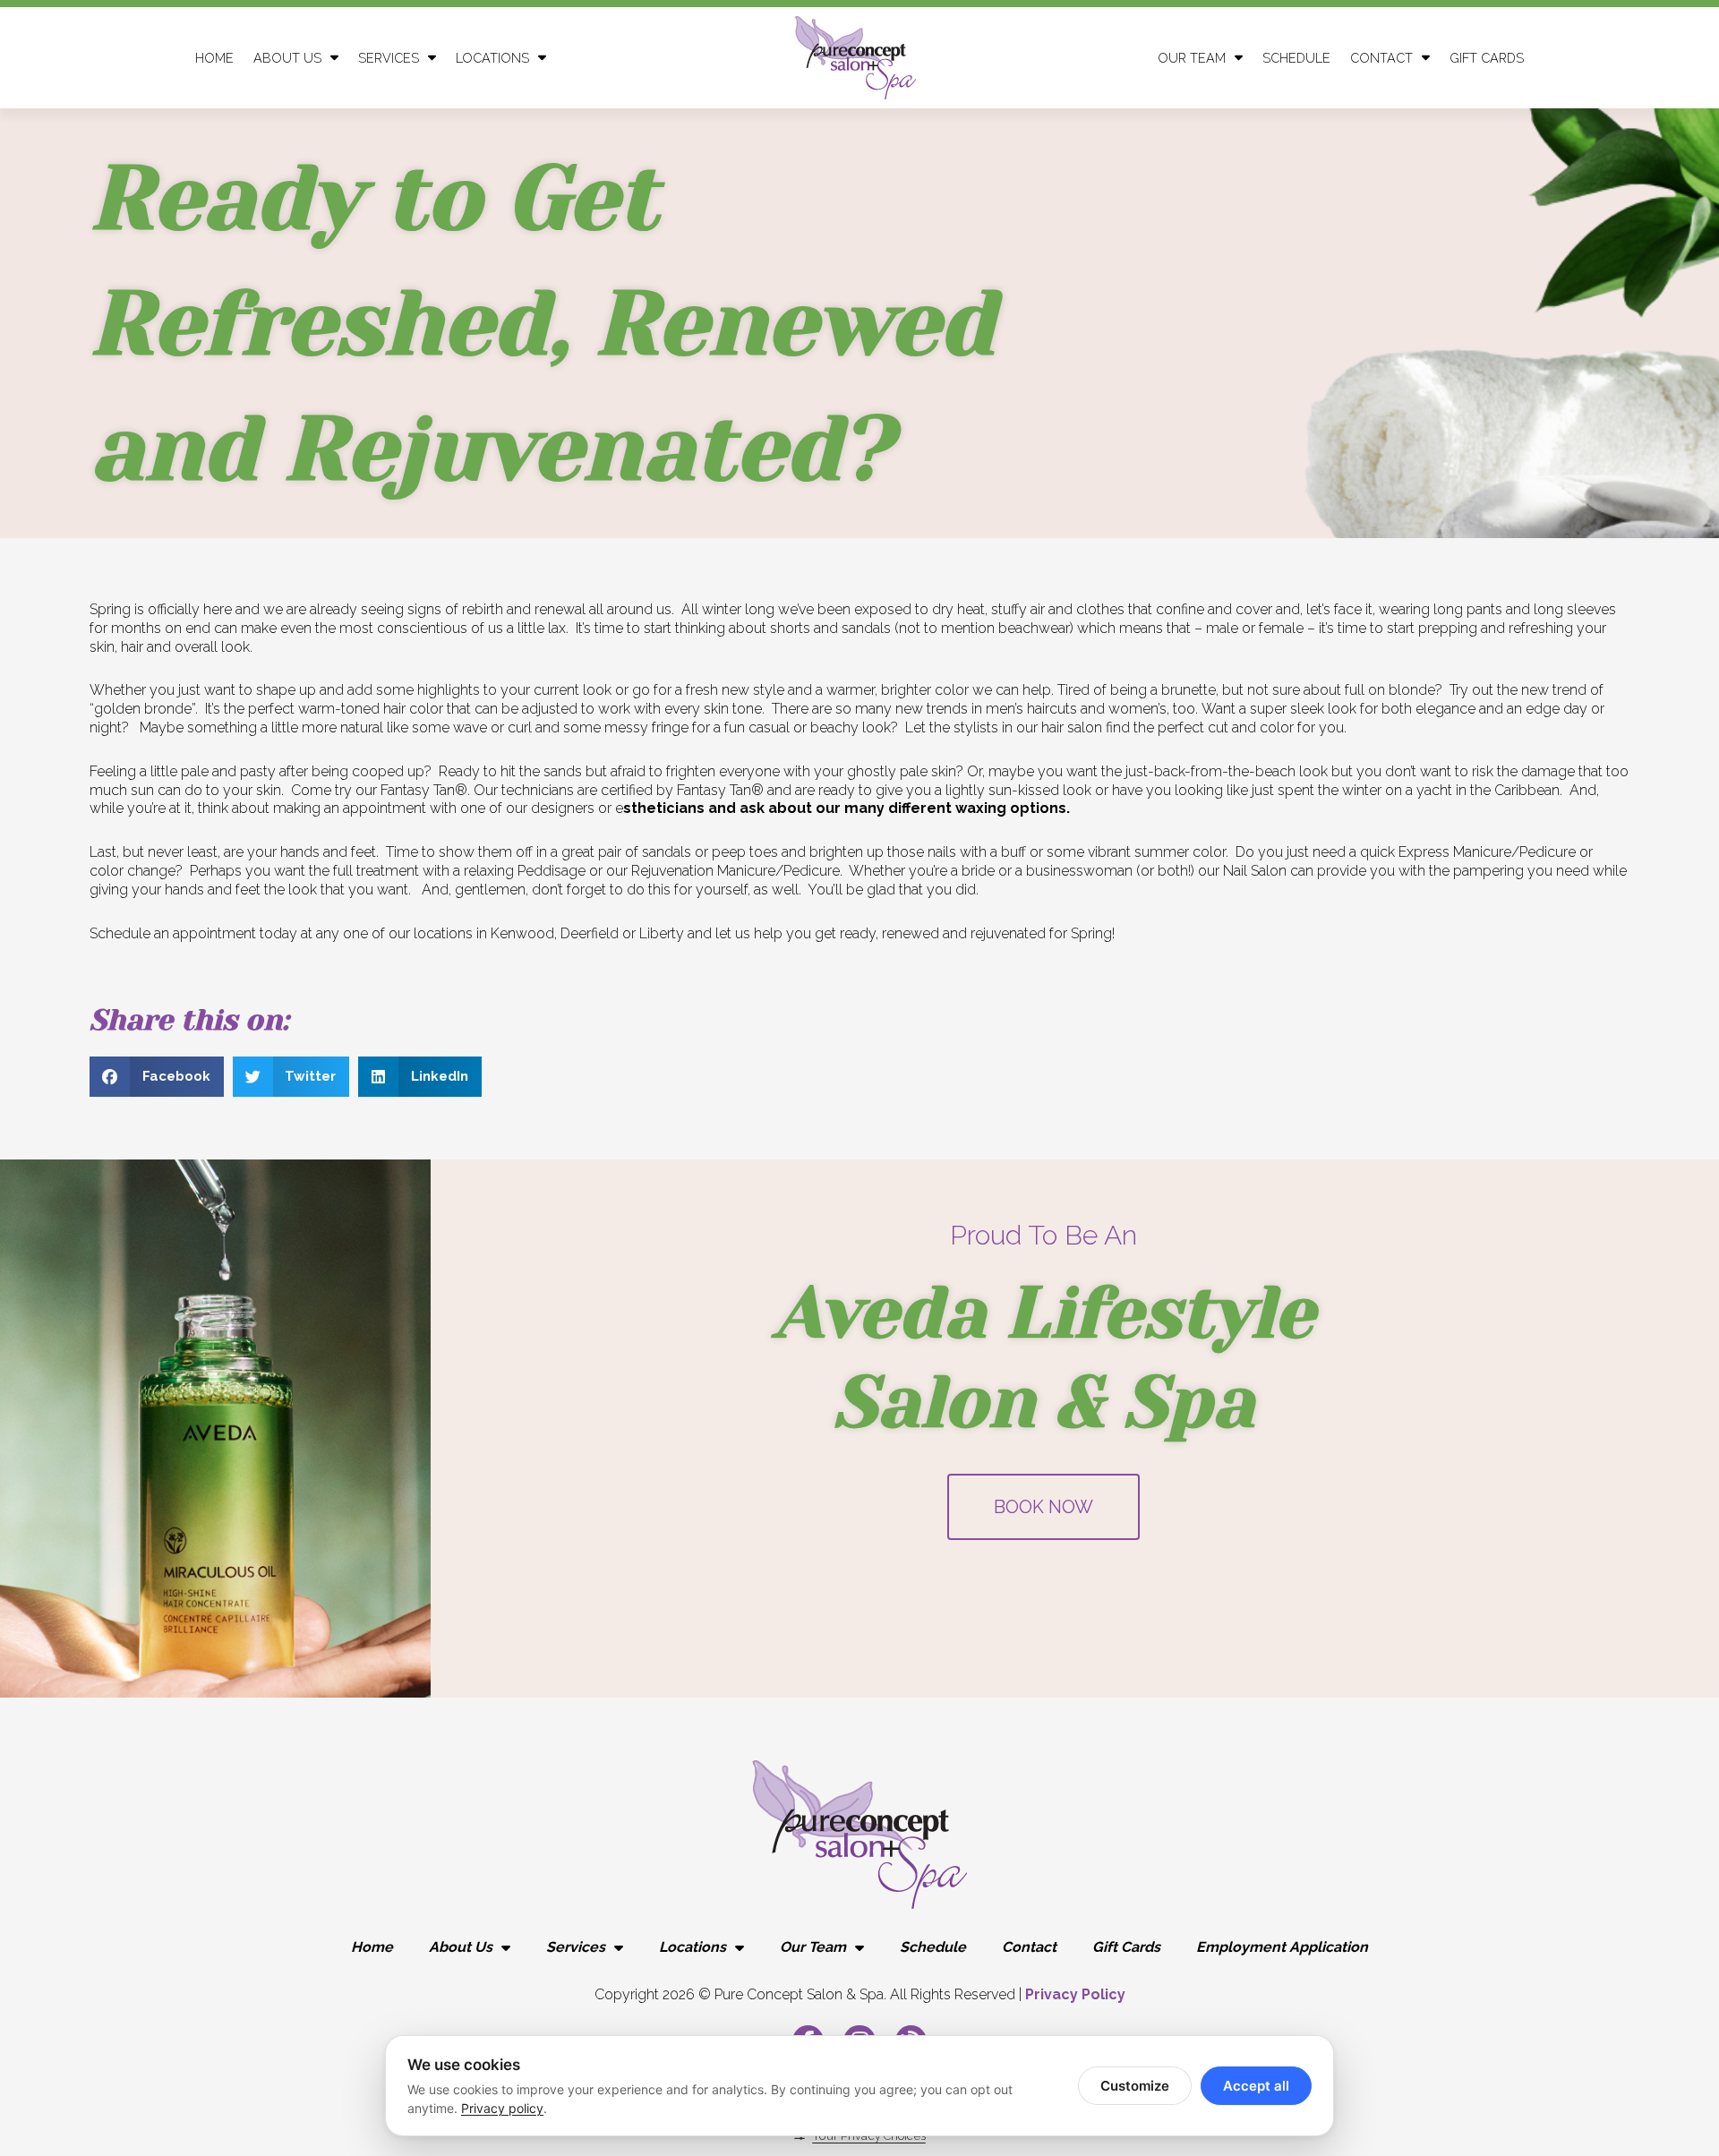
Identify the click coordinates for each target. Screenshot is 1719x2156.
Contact (1381, 58)
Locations (492, 58)
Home (214, 58)
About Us (287, 58)
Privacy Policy (1075, 1994)
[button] (157, 1077)
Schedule (1296, 58)
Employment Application (1282, 1947)
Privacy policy (502, 2108)
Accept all (1256, 2086)
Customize (1135, 2086)
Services (576, 1947)
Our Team (813, 1947)
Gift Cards (1487, 58)
